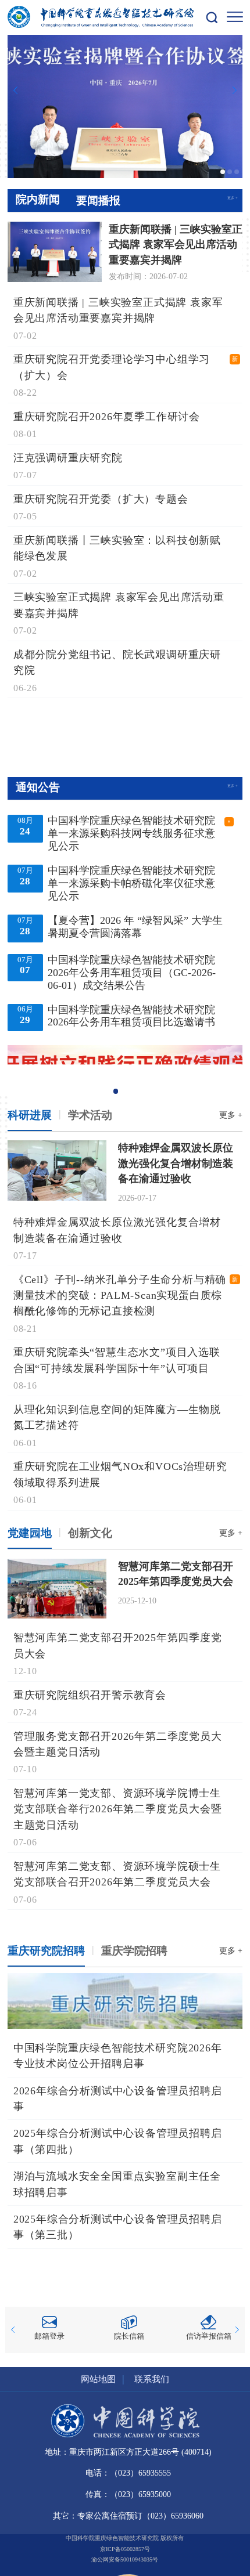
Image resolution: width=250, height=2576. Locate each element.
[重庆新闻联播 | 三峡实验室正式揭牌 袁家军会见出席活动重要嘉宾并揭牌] (125, 106)
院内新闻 (38, 199)
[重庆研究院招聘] (125, 2001)
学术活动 (90, 1115)
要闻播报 (98, 200)
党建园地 (30, 1533)
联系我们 (152, 2379)
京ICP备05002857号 (125, 2549)
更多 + (233, 198)
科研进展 (30, 1115)
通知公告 (38, 787)
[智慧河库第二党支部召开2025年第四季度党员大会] (57, 1587)
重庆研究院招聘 (46, 1951)
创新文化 (90, 1533)
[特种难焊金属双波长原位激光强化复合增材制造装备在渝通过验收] (57, 1169)
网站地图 (98, 2379)
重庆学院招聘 (134, 1951)
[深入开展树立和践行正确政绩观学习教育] (125, 1071)
